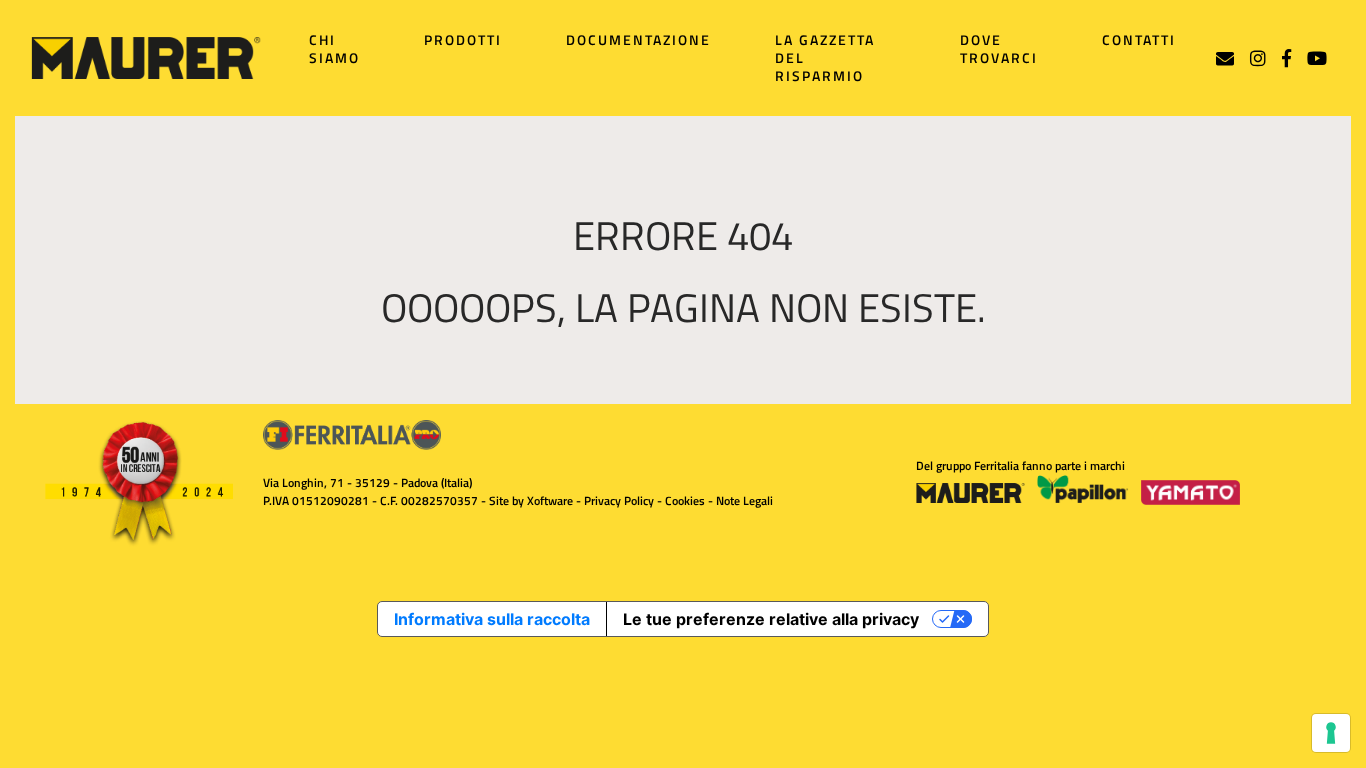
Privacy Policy (619, 500)
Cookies (685, 500)
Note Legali (744, 500)
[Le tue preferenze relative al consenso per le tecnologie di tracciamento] (1331, 733)
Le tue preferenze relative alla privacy (771, 619)
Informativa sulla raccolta (492, 619)
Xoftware (550, 500)
